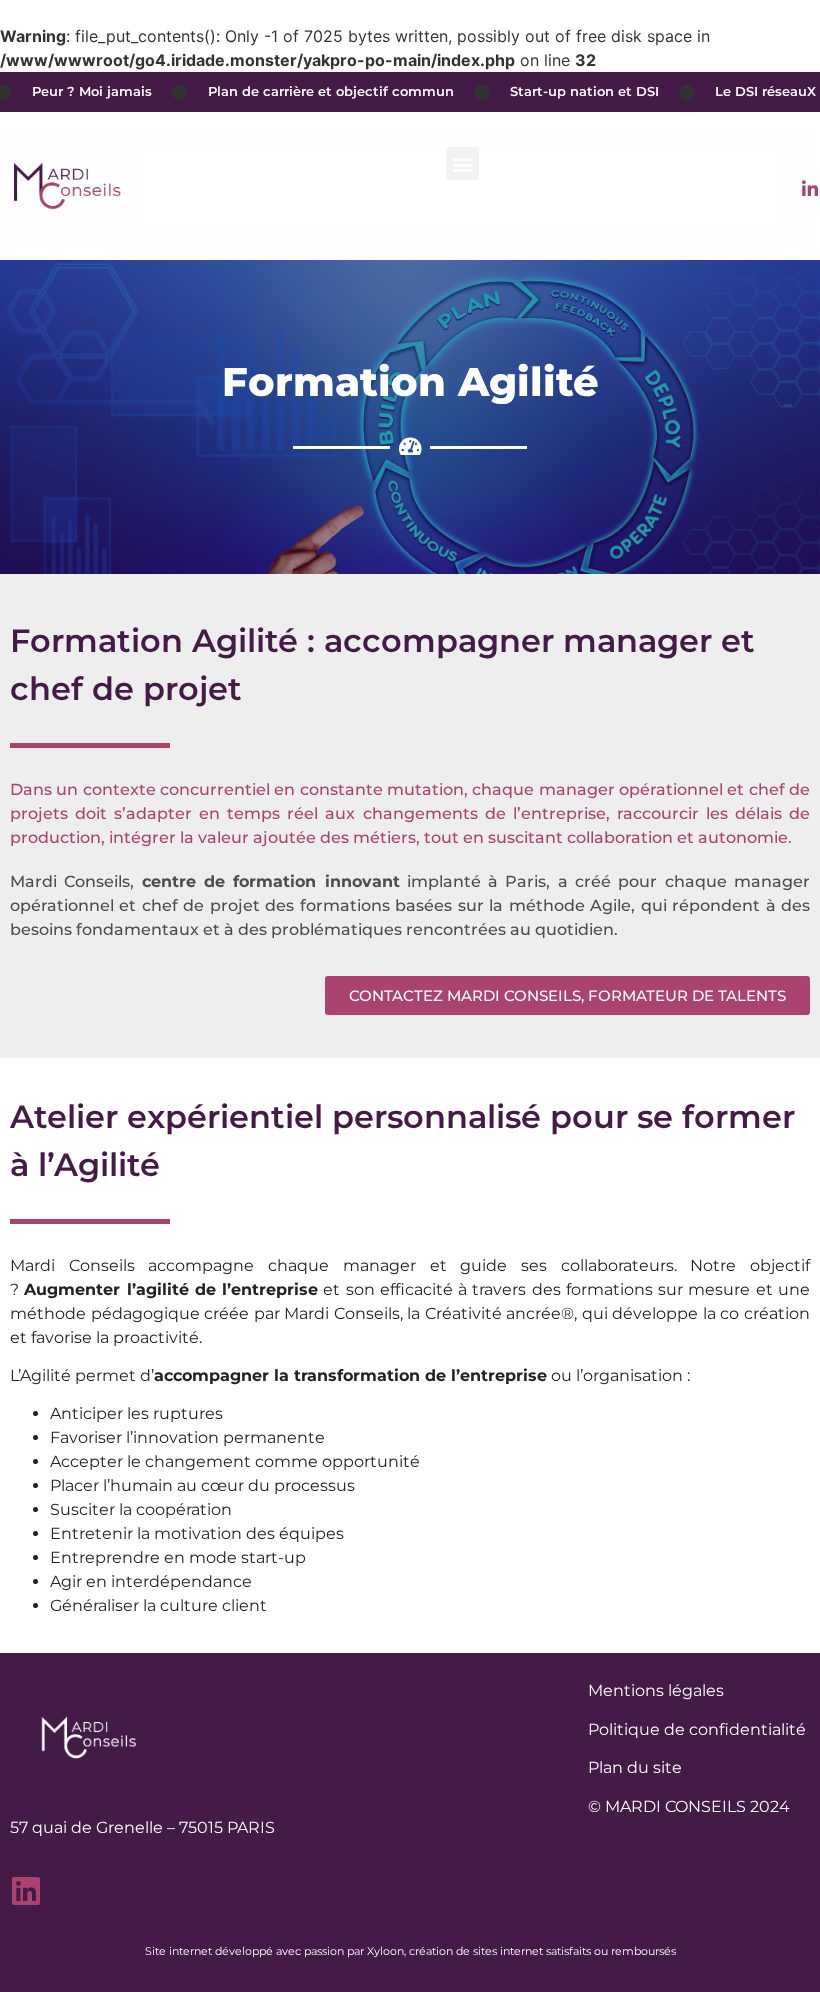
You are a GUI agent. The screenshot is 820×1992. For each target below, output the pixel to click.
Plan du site (635, 1767)
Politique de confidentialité (697, 1729)
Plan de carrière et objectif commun (310, 91)
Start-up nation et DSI (563, 91)
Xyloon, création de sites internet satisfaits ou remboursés (521, 1951)
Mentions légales (656, 1690)
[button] (462, 163)
